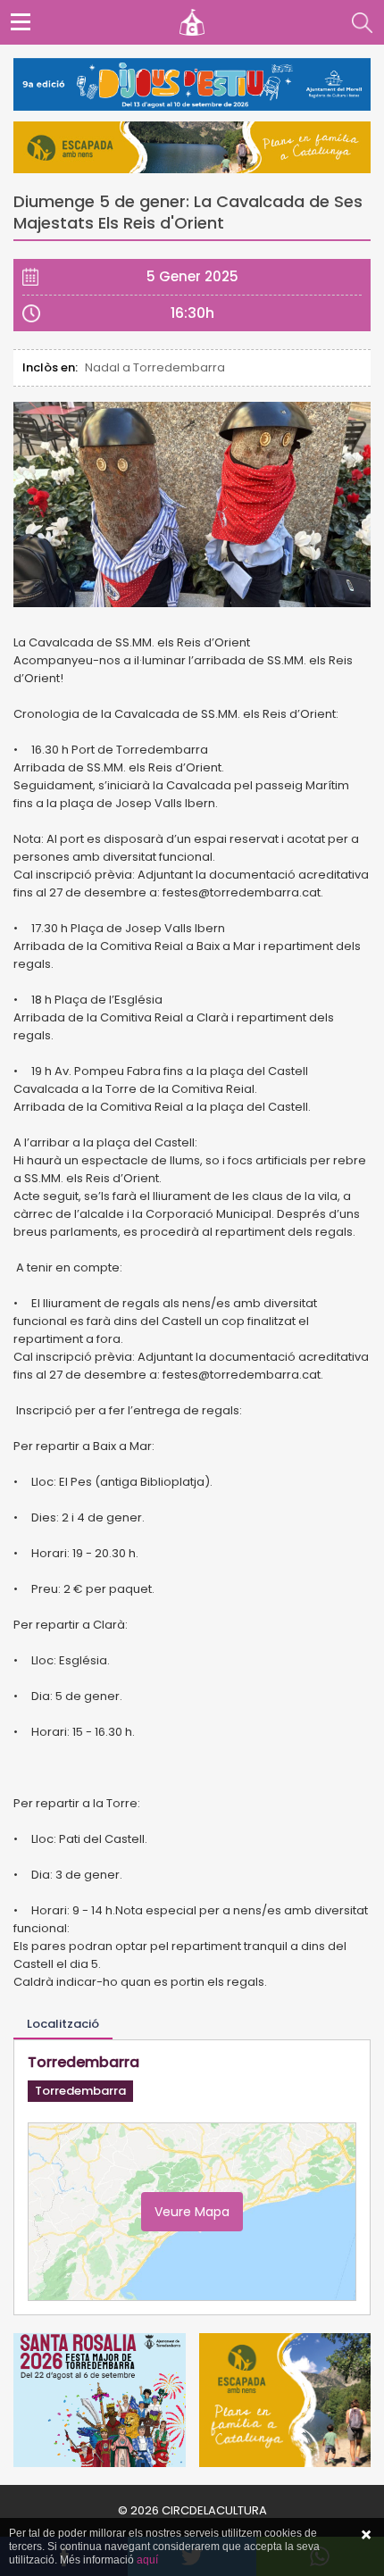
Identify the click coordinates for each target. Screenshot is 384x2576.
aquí (147, 2560)
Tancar (366, 2535)
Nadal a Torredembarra (155, 367)
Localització (63, 2024)
